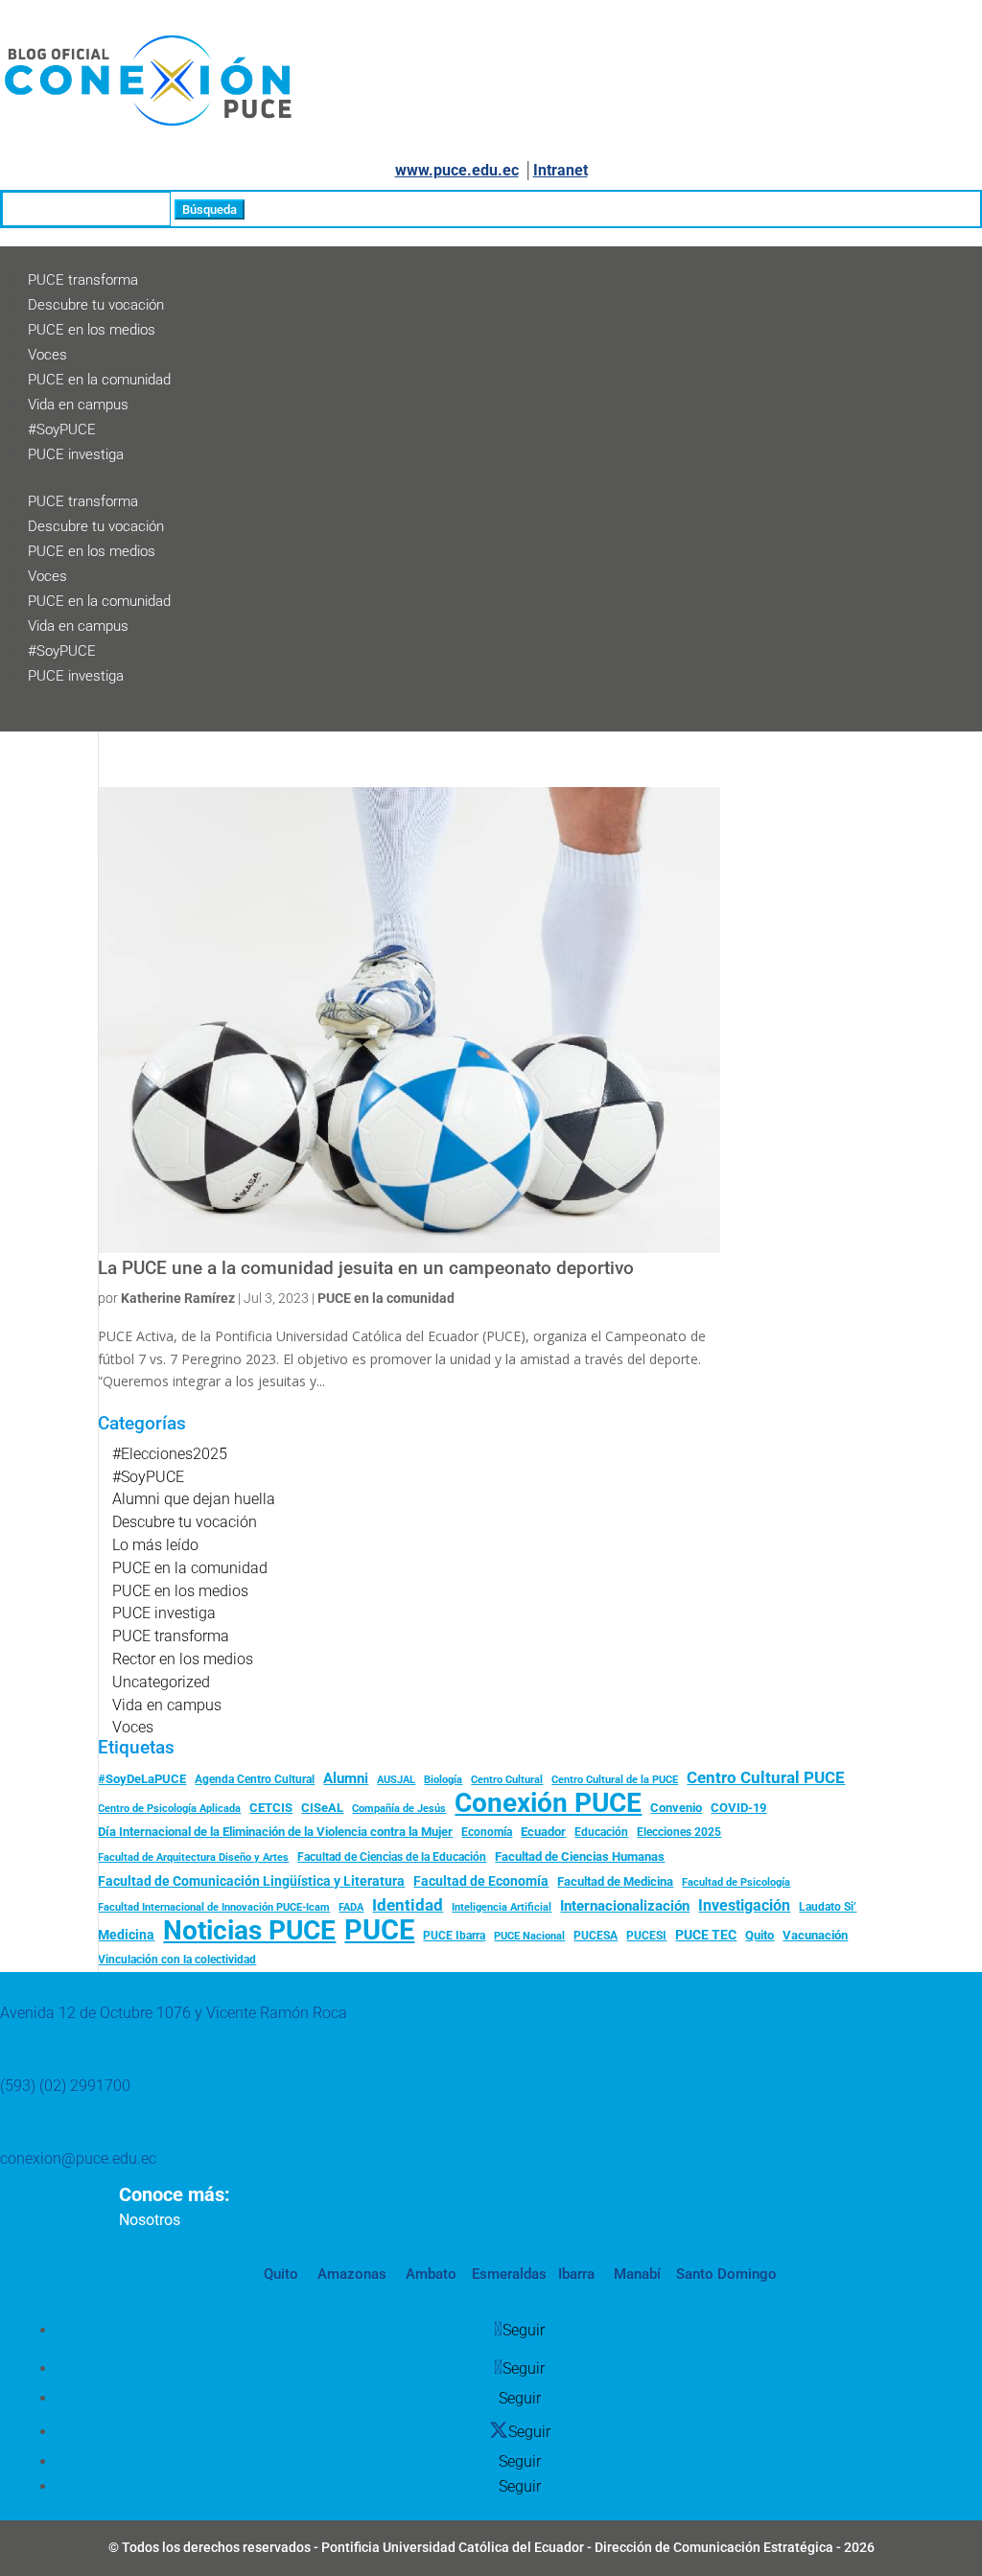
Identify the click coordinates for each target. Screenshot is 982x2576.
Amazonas (350, 2274)
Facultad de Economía (481, 1881)
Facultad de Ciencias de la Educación (392, 1857)
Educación (601, 1832)
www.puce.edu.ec (457, 170)
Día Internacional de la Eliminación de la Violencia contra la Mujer (275, 1832)
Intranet (561, 170)
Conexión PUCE (548, 1803)
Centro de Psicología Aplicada (169, 1809)
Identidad (408, 1905)
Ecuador (543, 1832)
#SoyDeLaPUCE (142, 1779)
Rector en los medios (183, 1659)
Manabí (635, 2274)
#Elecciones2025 (170, 1454)
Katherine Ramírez (178, 1298)
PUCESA (596, 1936)
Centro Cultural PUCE (766, 1777)
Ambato (429, 2274)
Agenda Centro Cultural (255, 1779)
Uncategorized (161, 1682)
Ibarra (574, 2274)
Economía (487, 1832)
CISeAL (322, 1807)
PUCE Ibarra (454, 1936)
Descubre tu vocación (96, 305)
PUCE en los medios (92, 330)
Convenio (676, 1808)
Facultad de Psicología (736, 1882)
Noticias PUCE (249, 1931)
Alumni (346, 1778)
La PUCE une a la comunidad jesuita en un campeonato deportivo (366, 1268)
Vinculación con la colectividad (177, 1960)
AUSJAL (396, 1780)
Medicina (126, 1935)
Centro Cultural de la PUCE (615, 1780)
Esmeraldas (509, 2274)
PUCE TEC (706, 1935)
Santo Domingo (726, 2274)
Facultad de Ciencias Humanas (580, 1857)
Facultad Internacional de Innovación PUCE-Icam (214, 1907)
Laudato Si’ (828, 1907)
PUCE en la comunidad (99, 380)
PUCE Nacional (529, 1936)
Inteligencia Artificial (502, 1907)
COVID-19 (738, 1808)
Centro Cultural (507, 1780)
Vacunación (815, 1935)
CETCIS (271, 1808)
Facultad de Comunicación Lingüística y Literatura (251, 1881)
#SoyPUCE (62, 429)
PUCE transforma (83, 280)
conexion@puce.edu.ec (78, 2158)
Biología (443, 1780)
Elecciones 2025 (679, 1832)
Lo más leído (155, 1545)
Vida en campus (78, 405)
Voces (47, 355)
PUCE (379, 1931)
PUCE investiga (76, 454)
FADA (351, 1907)
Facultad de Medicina (615, 1881)
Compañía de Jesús (399, 1808)
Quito (760, 1935)
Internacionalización (625, 1906)
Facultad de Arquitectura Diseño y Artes (193, 1857)
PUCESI (646, 1936)
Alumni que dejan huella (194, 1499)
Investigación (744, 1905)
